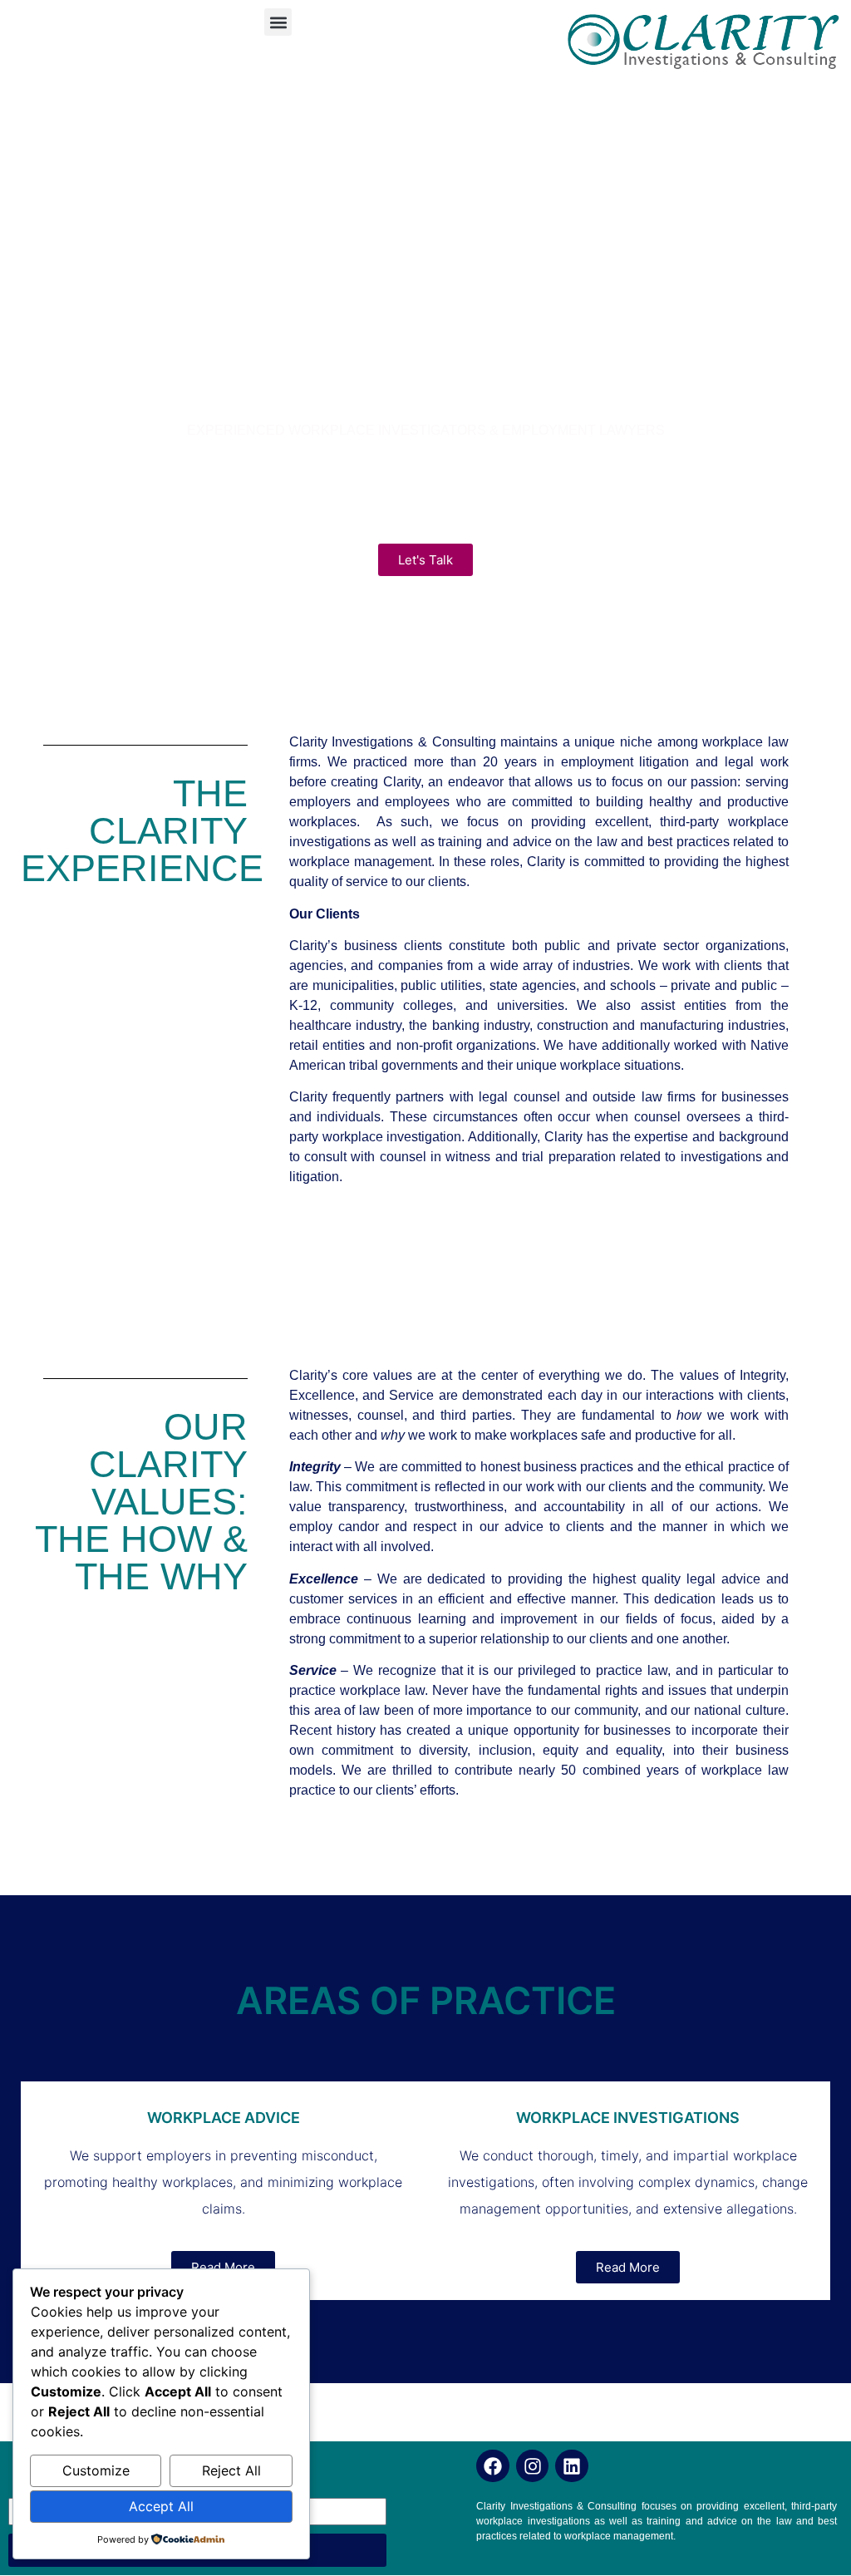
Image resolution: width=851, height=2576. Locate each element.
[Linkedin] (572, 2466)
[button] (278, 22)
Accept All (161, 2506)
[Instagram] (533, 2466)
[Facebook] (493, 2466)
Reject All (231, 2470)
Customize (96, 2470)
